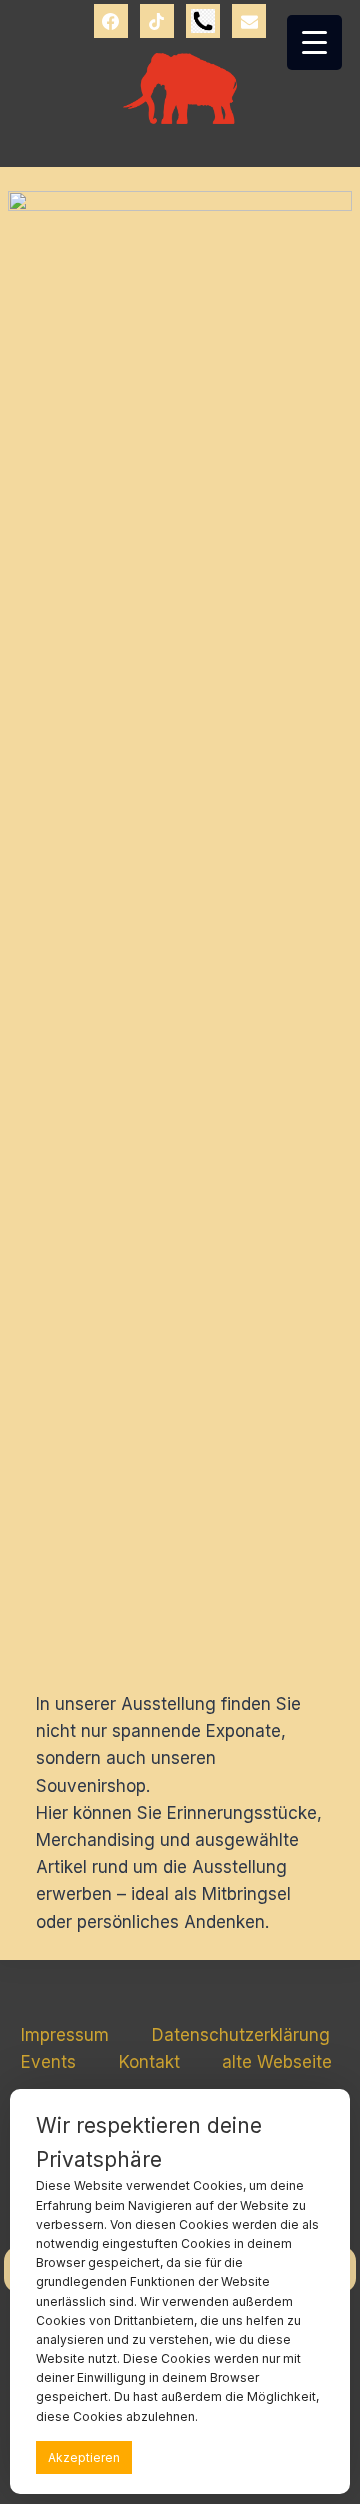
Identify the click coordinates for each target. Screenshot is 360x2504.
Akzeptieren (84, 2457)
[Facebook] (111, 21)
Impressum (65, 2035)
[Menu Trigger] (314, 42)
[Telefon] (203, 21)
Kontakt (149, 2062)
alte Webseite (277, 2062)
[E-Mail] (249, 21)
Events (48, 2062)
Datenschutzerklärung (241, 2035)
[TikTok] (157, 21)
